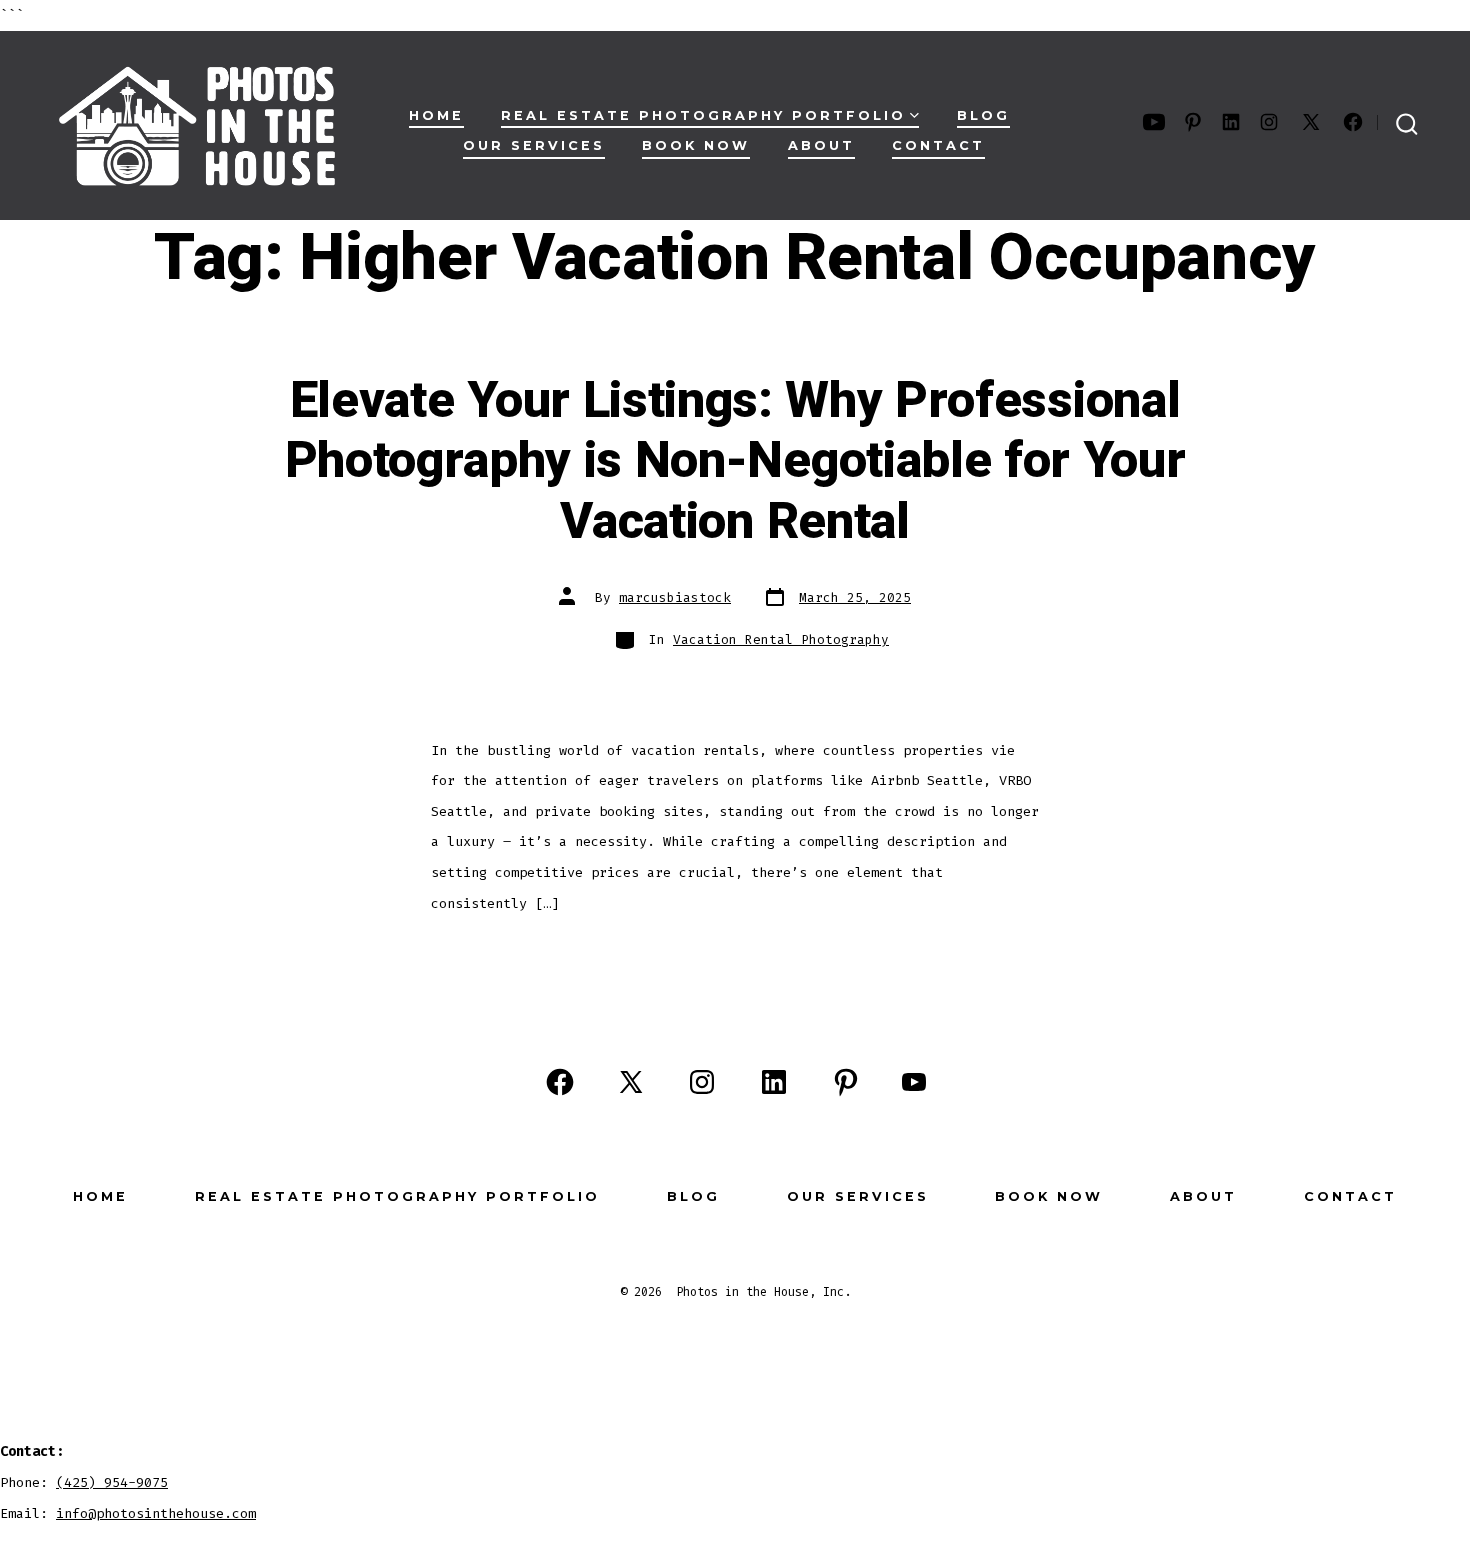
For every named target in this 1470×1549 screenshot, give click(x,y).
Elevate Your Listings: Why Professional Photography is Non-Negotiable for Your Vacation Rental (735, 461)
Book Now (696, 145)
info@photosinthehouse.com (156, 1513)
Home (436, 115)
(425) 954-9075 (112, 1482)
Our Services (534, 145)
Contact (938, 145)
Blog (983, 115)
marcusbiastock (675, 597)
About (821, 145)
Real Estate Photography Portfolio (703, 115)
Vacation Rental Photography (781, 639)
